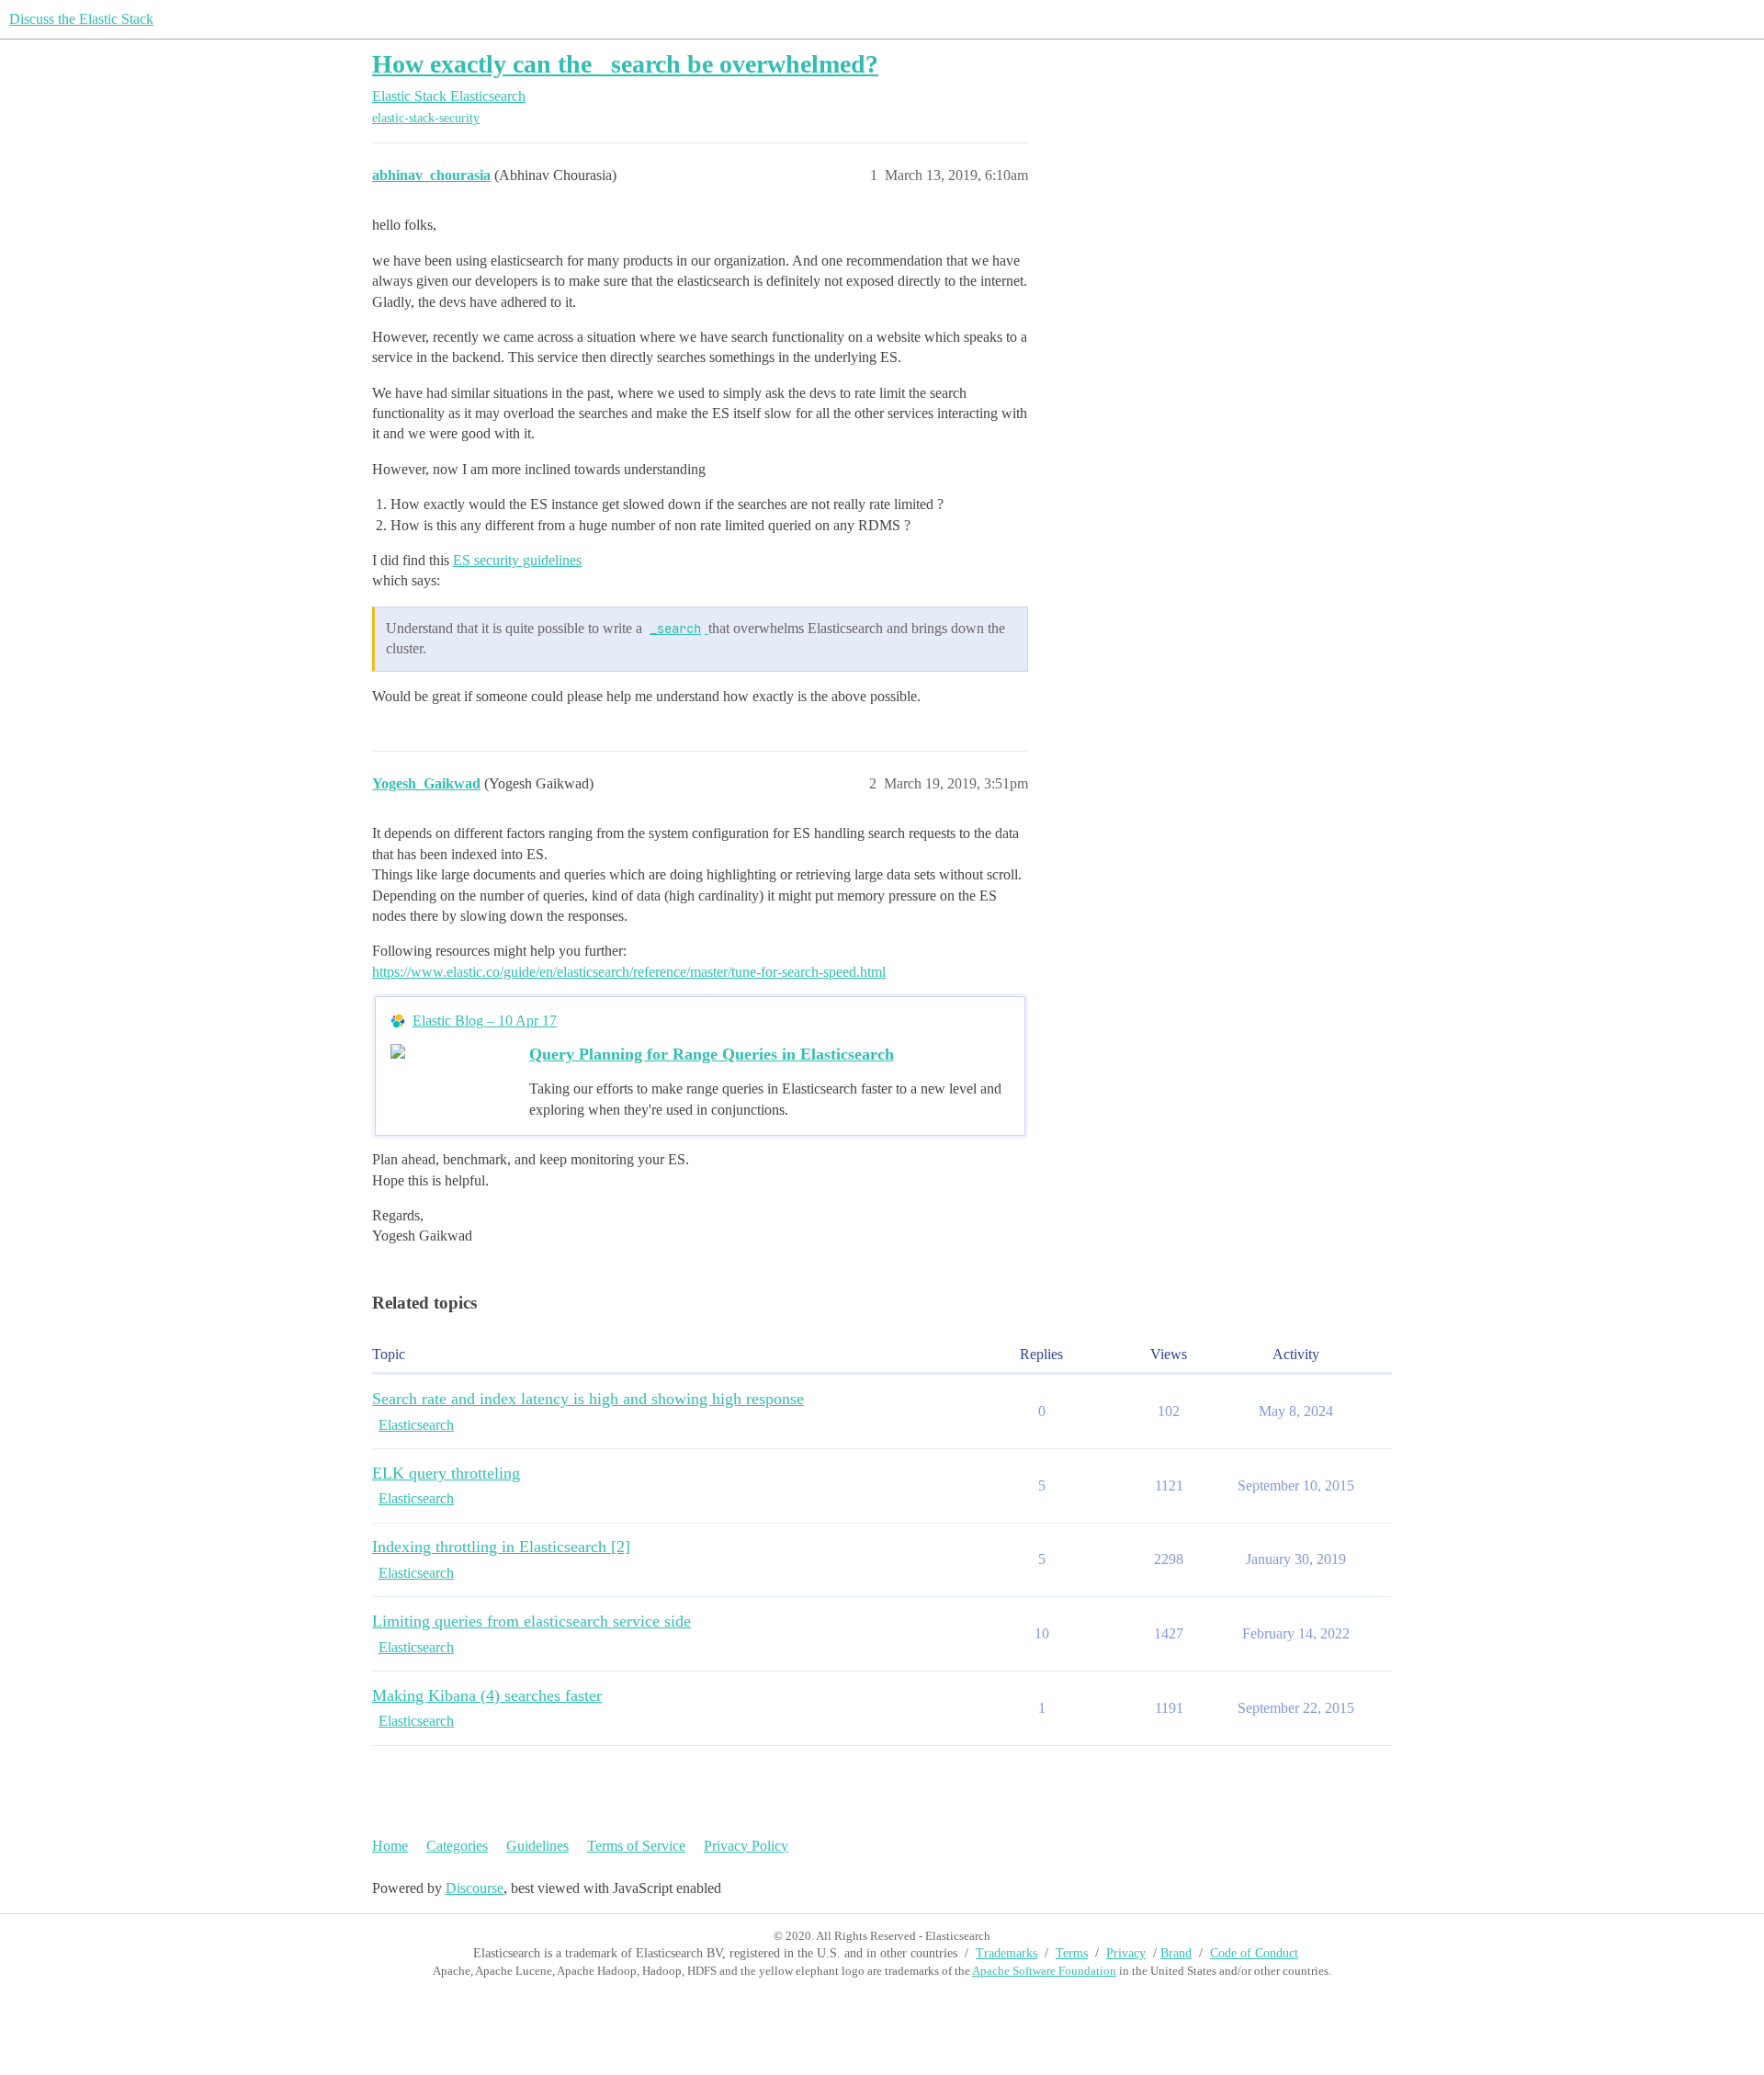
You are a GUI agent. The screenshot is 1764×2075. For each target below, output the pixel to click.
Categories (457, 1846)
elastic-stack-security (426, 118)
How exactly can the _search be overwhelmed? (625, 64)
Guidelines (537, 1846)
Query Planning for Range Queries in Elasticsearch (712, 1054)
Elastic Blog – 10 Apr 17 (485, 1020)
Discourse (475, 1888)
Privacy (1126, 1953)
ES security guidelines (517, 560)
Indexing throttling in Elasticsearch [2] (501, 1547)
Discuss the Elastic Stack (81, 19)
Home (390, 1846)
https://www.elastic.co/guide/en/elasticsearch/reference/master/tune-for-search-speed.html (629, 972)
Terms (1072, 1953)
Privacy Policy (746, 1846)
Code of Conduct (1254, 1953)
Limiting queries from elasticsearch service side (531, 1621)
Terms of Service (636, 1846)
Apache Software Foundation (1044, 1971)
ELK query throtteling (446, 1473)
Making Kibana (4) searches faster (487, 1695)
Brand (1176, 1953)
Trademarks (1006, 1953)
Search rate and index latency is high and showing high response (588, 1399)
